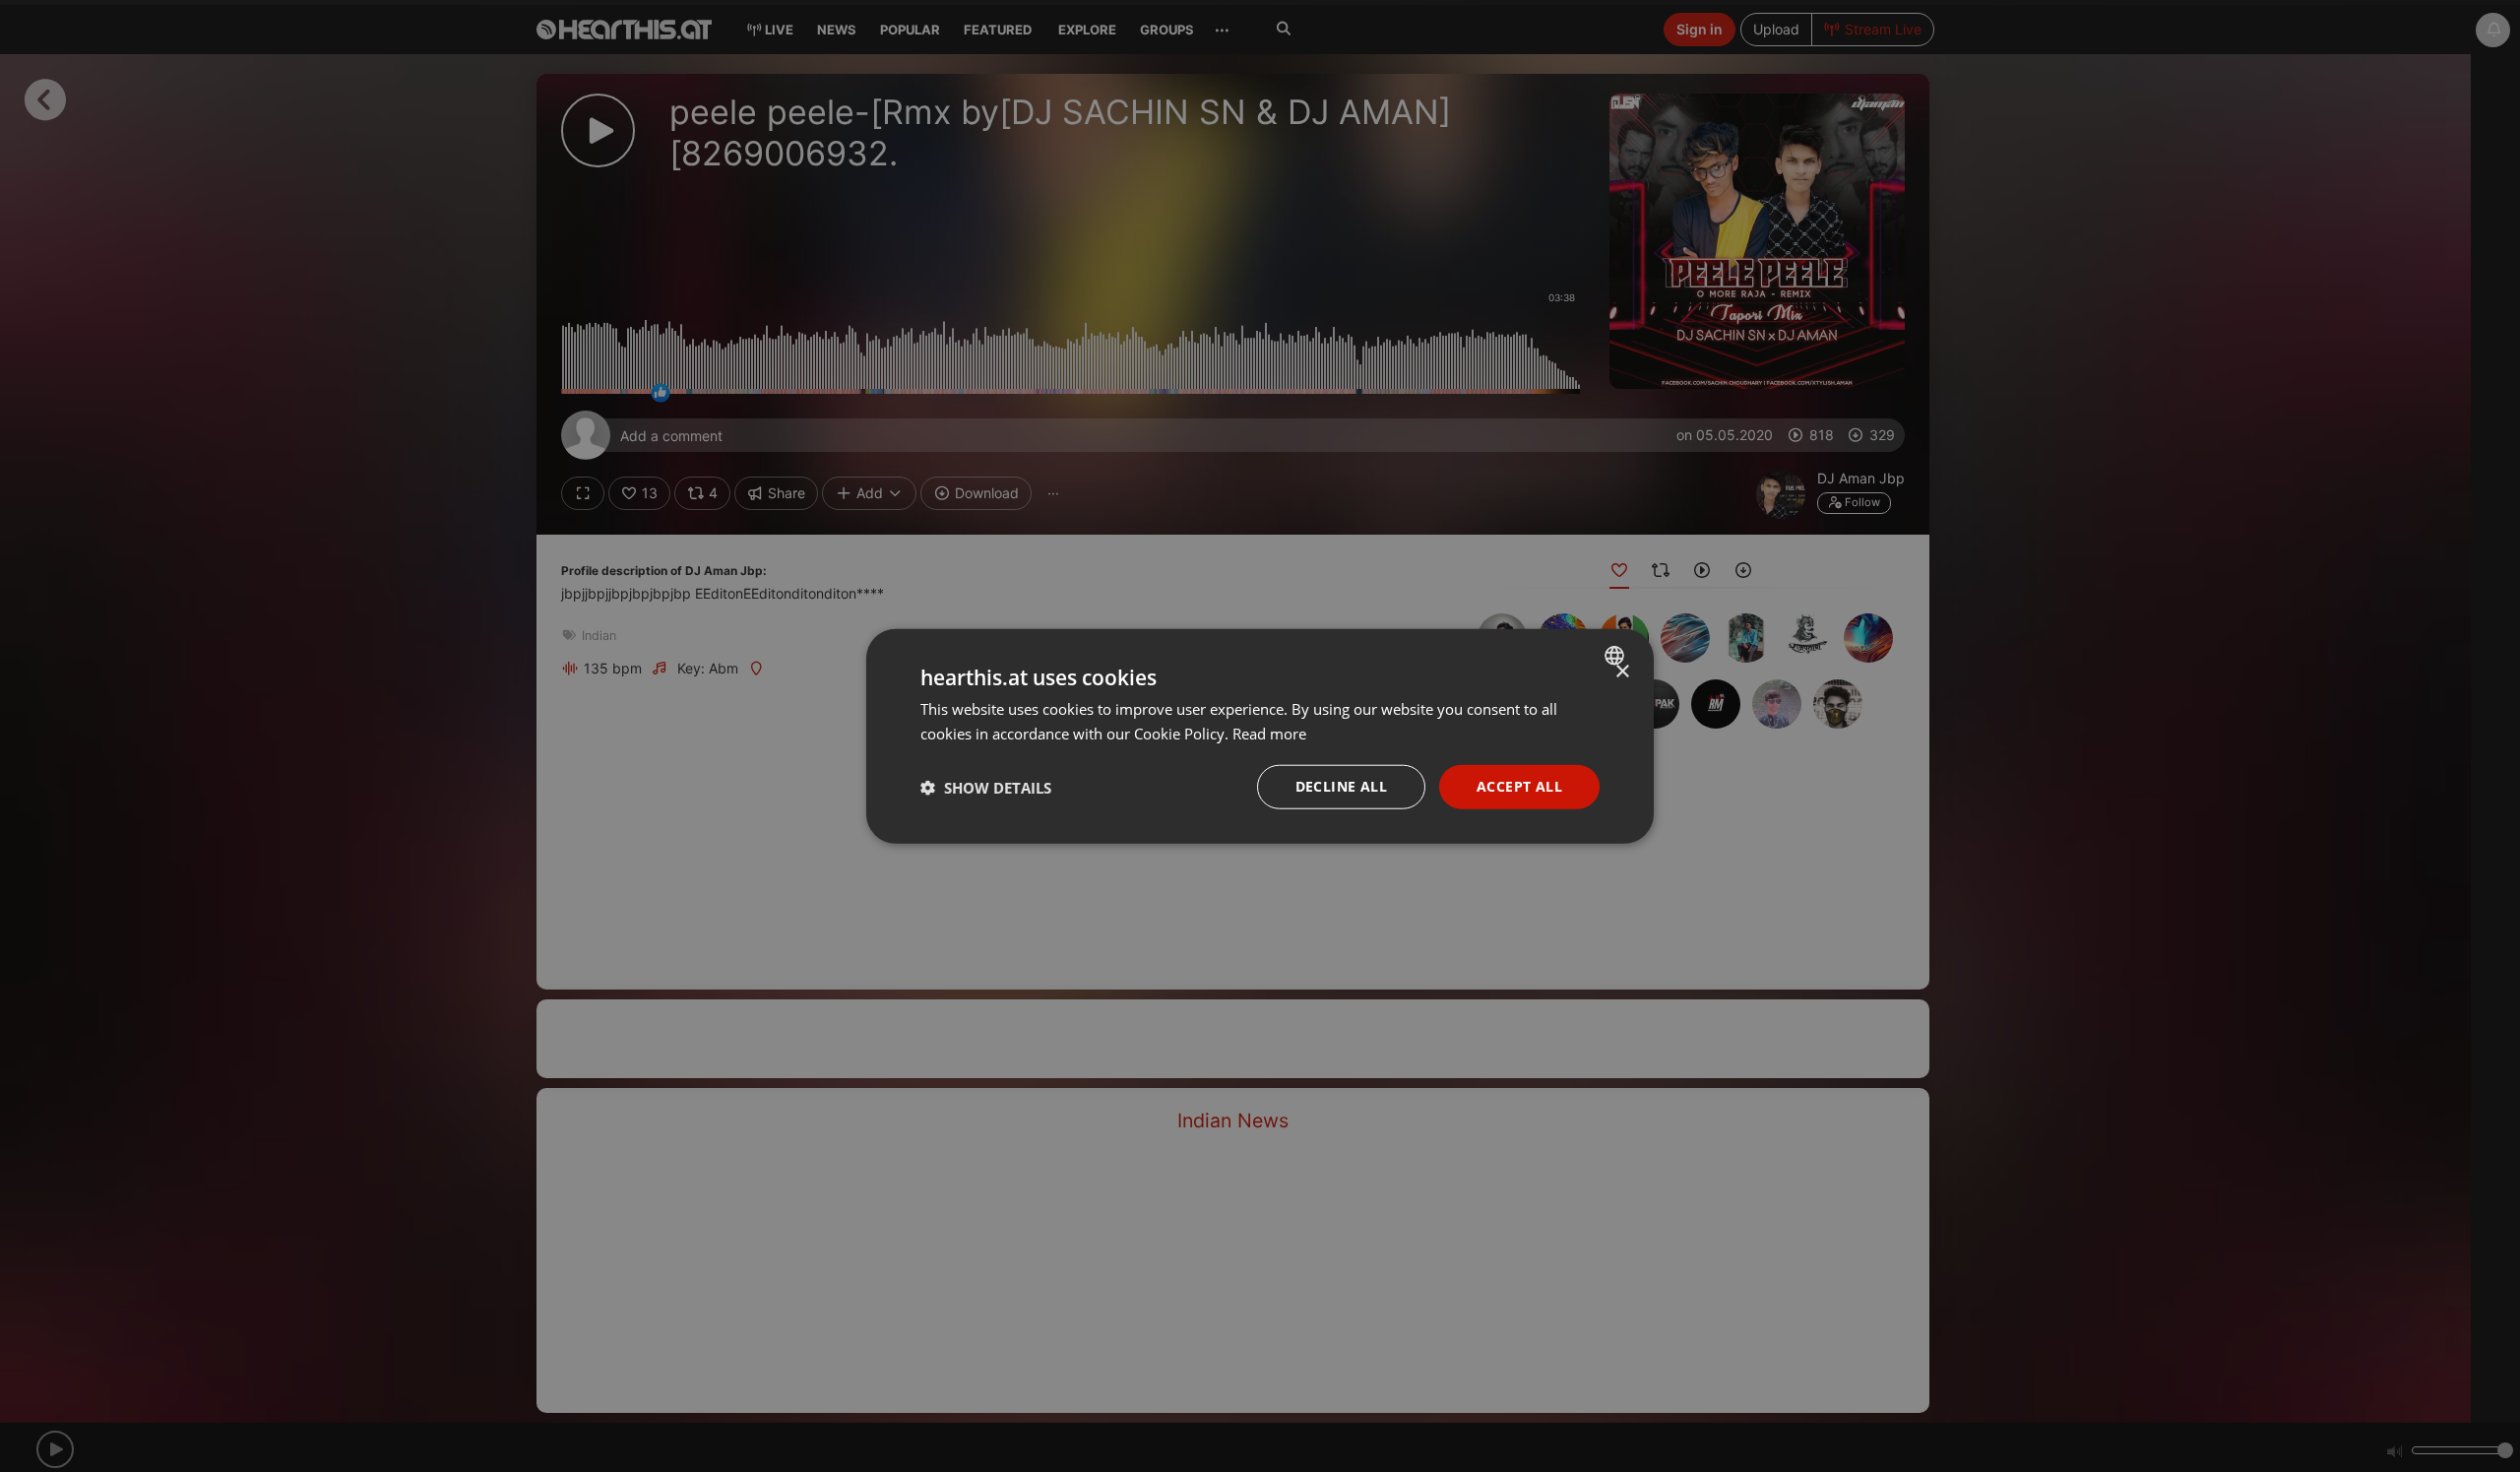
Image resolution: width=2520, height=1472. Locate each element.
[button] (986, 787)
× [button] (1622, 671)
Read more (1269, 733)
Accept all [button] (1519, 786)
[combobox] (1617, 655)
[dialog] (1260, 736)
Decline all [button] (1341, 786)
